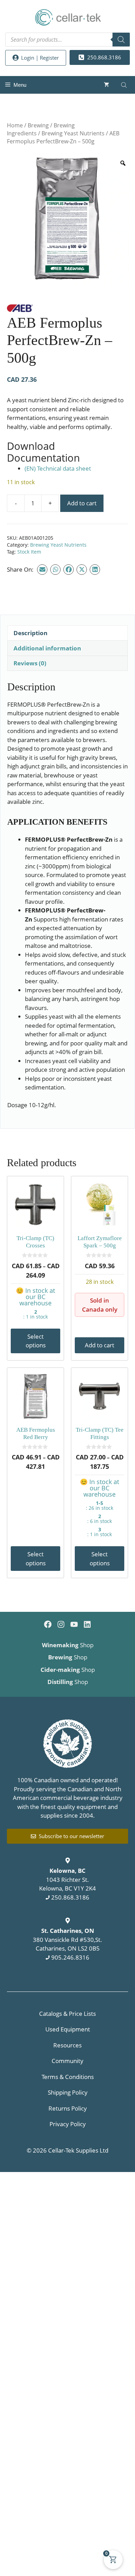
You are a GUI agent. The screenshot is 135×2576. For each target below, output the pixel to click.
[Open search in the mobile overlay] (67, 40)
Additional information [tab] (47, 648)
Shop (68, 1645)
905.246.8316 (70, 1957)
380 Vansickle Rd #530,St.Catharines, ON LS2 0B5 (67, 1939)
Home (15, 125)
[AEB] (20, 309)
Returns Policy (68, 2108)
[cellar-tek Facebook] (48, 1624)
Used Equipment (68, 2029)
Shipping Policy (68, 2092)
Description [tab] (30, 633)
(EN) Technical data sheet (58, 468)
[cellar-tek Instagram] (61, 1624)
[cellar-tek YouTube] (74, 1624)
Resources (67, 2045)
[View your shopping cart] (106, 85)
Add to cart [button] (100, 1345)
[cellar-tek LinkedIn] (87, 1624)
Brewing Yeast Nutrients (73, 133)
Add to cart (82, 503)
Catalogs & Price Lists (67, 2014)
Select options (36, 1341)
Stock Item (29, 552)
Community (67, 2061)
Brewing (38, 125)
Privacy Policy (68, 2124)
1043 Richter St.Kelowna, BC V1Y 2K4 (67, 1879)
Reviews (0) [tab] (30, 663)
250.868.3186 (70, 1897)
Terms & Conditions (68, 2077)
